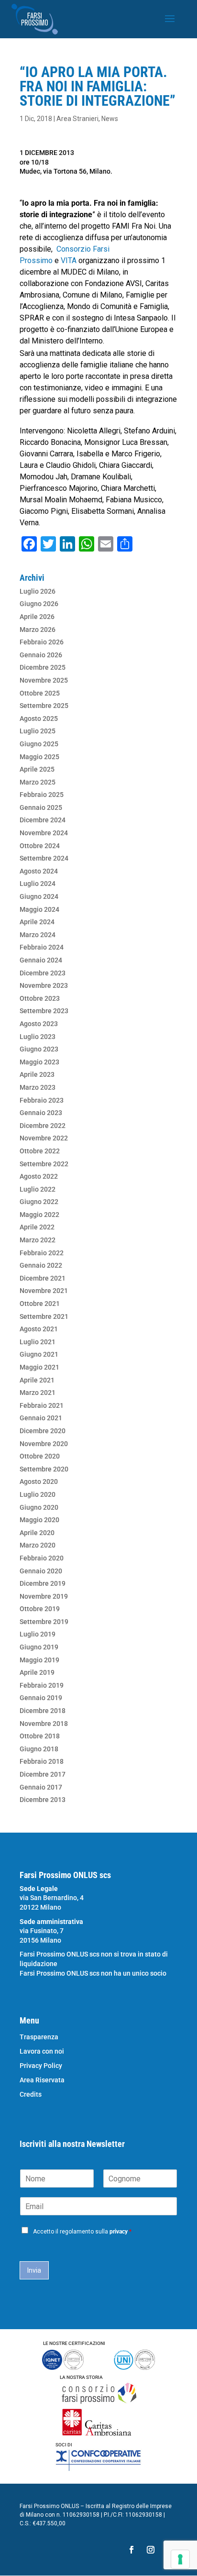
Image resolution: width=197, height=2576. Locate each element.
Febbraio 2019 (42, 1685)
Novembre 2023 (44, 985)
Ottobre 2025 (40, 693)
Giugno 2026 (39, 604)
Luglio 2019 (38, 1634)
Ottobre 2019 (40, 1609)
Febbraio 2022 (42, 1253)
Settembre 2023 (44, 1011)
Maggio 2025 (39, 757)
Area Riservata (42, 2080)
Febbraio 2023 (42, 1100)
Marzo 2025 (38, 782)
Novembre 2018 (44, 1724)
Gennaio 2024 (41, 960)
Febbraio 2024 (42, 947)
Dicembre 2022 (43, 1126)
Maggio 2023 (39, 1062)
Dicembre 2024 (43, 820)
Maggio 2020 (39, 1520)
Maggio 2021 (39, 1367)
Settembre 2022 (44, 1164)
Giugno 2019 (39, 1647)
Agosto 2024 (39, 871)
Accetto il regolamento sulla (82, 2232)
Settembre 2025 (44, 706)
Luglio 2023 (38, 1037)
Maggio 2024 (39, 909)
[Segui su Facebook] (131, 2550)
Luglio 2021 (38, 1342)
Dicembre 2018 (43, 1711)
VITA (70, 260)
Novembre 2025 (44, 680)
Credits (31, 2095)
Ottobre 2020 (40, 1456)
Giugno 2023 (39, 1049)
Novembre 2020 (44, 1444)
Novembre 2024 (44, 833)
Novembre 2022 (44, 1138)
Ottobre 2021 (40, 1304)
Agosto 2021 (39, 1329)
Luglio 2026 (38, 591)
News (110, 119)
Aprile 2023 (37, 1074)
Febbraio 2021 (42, 1405)
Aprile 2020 (37, 1533)
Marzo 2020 (38, 1545)
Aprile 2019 (37, 1672)
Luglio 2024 (38, 884)
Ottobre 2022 (40, 1151)
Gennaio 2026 (41, 655)
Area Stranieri (77, 119)
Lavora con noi (42, 2051)
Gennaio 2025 (41, 807)
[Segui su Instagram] (151, 2550)
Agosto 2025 (39, 719)
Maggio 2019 (39, 1660)
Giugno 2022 (39, 1202)
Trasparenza (39, 2037)
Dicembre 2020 (43, 1431)
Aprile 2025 (37, 769)
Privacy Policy (41, 2066)
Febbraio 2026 (42, 642)
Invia (34, 2270)
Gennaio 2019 (41, 1698)
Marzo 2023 (38, 1087)
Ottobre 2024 (40, 846)
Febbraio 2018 (42, 1761)
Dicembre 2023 (43, 973)
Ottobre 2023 (40, 998)
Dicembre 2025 (43, 667)
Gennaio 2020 (41, 1571)
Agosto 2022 (39, 1176)
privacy (119, 2232)
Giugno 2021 (39, 1354)
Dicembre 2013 (43, 1800)
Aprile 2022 (37, 1227)
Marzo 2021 (38, 1393)
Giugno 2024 (39, 896)
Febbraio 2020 (42, 1558)
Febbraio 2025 (42, 795)
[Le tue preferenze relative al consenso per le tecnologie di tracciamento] (180, 2559)
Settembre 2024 (44, 858)
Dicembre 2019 (43, 1583)
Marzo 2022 (38, 1240)
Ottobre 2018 (40, 1736)
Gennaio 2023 (41, 1113)
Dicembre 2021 (43, 1278)
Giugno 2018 (39, 1749)
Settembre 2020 (44, 1469)
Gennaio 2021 (41, 1418)
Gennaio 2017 (41, 1787)
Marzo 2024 (38, 935)
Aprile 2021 (37, 1380)
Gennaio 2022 (41, 1265)
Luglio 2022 (38, 1189)
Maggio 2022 (39, 1215)
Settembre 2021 (44, 1316)
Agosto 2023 (39, 1024)
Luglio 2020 (38, 1494)
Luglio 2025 (38, 731)
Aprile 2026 (37, 617)
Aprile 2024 (37, 922)
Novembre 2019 (44, 1596)
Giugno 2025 (39, 744)
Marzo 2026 (38, 630)
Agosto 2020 (39, 1481)
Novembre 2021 (44, 1291)
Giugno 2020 (39, 1507)
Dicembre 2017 (43, 1774)
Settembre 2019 (44, 1622)
